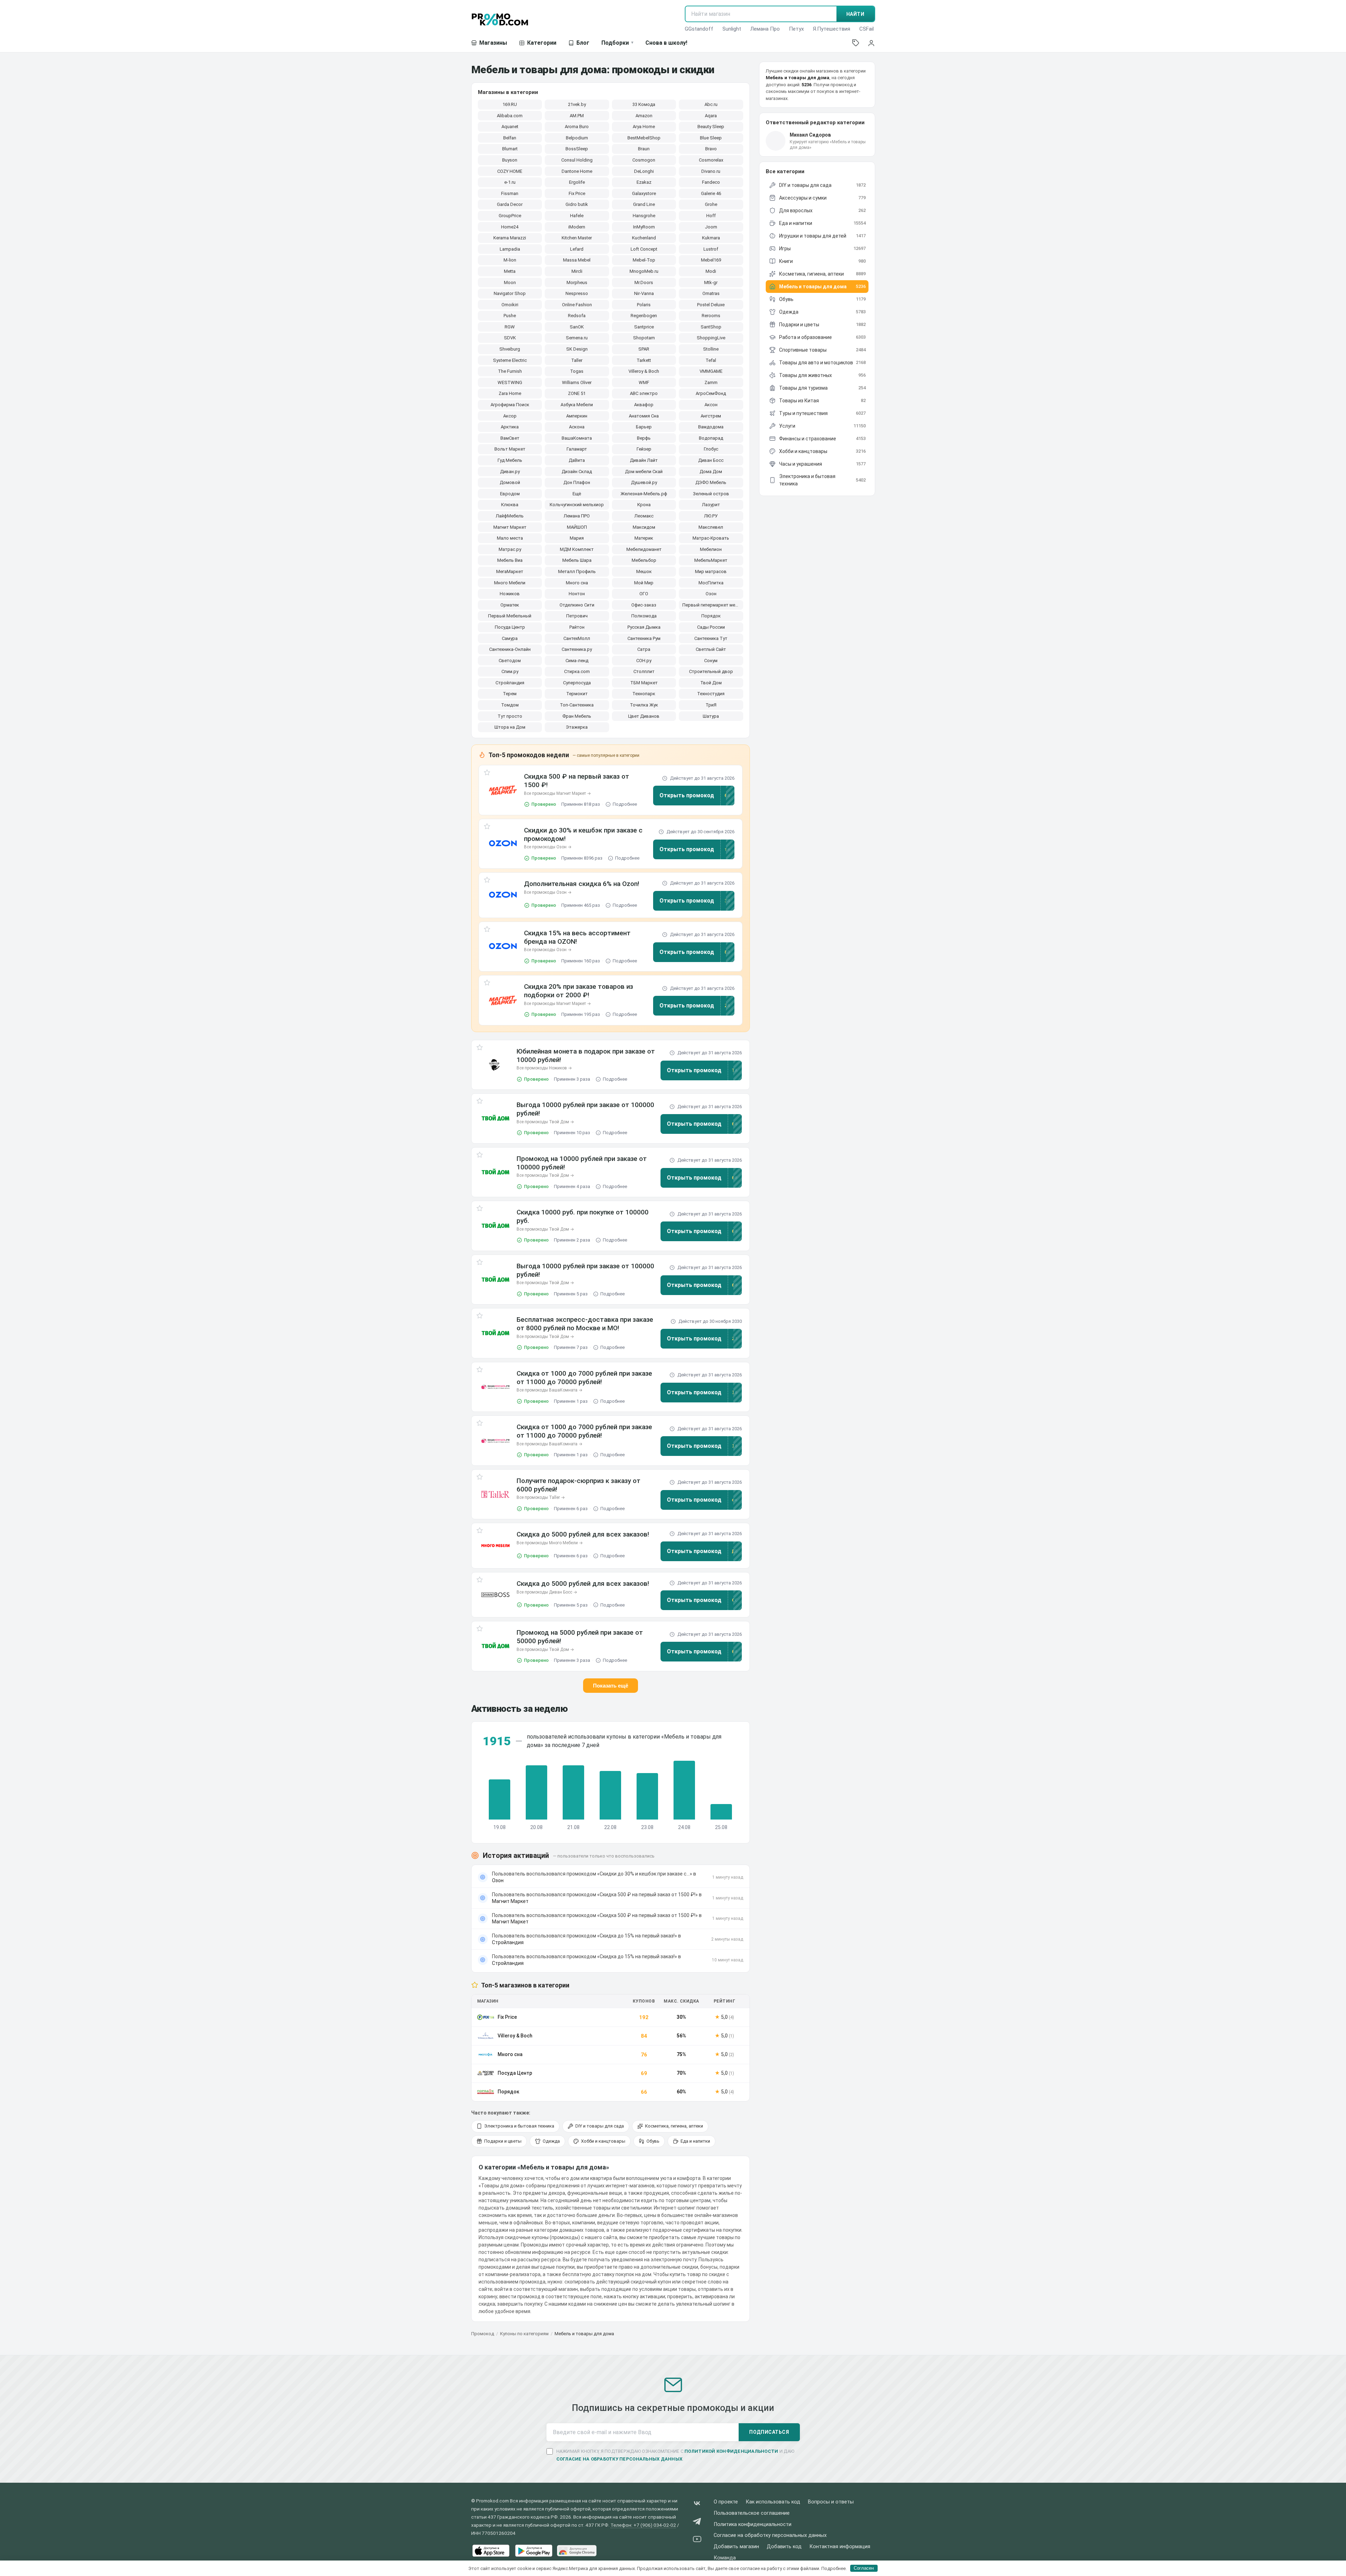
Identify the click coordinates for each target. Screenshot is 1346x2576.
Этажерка (577, 727)
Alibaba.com (510, 116)
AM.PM (577, 116)
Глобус (711, 449)
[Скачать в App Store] (491, 2551)
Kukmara (711, 238)
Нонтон (577, 594)
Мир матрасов (711, 571)
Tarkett (644, 360)
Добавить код (784, 2547)
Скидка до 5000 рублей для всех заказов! (583, 1534)
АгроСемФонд (711, 393)
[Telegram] (697, 2523)
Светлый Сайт (711, 649)
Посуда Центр (510, 627)
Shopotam (644, 338)
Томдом (510, 705)
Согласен (864, 2568)
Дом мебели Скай (644, 472)
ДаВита (577, 460)
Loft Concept (644, 249)
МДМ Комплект (577, 549)
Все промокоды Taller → (541, 1497)
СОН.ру (644, 661)
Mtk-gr (711, 282)
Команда (725, 2558)
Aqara (711, 116)
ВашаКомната (577, 438)
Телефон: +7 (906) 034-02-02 (643, 2525)
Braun (644, 149)
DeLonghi (644, 171)
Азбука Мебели (577, 405)
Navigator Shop (510, 293)
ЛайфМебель (510, 516)
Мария (577, 538)
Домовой (510, 482)
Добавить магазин (736, 2547)
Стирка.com (577, 671)
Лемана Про (765, 29)
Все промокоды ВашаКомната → (549, 1390)
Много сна (577, 583)
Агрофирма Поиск (510, 405)
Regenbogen (644, 316)
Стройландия (510, 683)
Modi (711, 271)
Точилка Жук (644, 705)
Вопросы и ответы (831, 2502)
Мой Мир (644, 583)
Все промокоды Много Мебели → (550, 1543)
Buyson (510, 160)
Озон (711, 594)
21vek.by (577, 104)
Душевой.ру (644, 482)
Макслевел (711, 527)
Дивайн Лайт (644, 460)
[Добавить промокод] (856, 43)
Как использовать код (773, 2502)
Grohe (711, 204)
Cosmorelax (711, 160)
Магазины (493, 43)
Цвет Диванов (644, 716)
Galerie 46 (711, 193)
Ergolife (577, 182)
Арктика (510, 427)
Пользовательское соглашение (752, 2513)
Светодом (510, 661)
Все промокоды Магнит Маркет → (557, 793)
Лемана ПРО (577, 516)
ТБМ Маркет (644, 683)
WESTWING (510, 382)
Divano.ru (711, 171)
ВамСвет (510, 438)
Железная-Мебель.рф (644, 494)
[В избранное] (487, 774)
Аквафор (644, 405)
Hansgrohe (644, 216)
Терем (510, 694)
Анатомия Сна (644, 416)
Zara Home (510, 393)
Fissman (510, 193)
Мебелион (711, 549)
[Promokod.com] (500, 19)
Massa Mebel (577, 260)
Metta (510, 271)
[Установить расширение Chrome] (577, 2551)
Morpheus (577, 282)
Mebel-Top (644, 260)
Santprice (644, 327)
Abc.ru (711, 104)
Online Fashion (577, 305)
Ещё (577, 494)
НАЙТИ (855, 14)
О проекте (726, 2502)
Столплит (644, 671)
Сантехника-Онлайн (510, 649)
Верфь (644, 438)
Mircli (577, 271)
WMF (644, 382)
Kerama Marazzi (510, 238)
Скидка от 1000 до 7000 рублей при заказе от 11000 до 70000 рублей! (584, 1378)
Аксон (711, 405)
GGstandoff (699, 29)
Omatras (711, 293)
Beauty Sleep (711, 127)
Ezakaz (644, 182)
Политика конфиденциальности (753, 2524)
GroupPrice (510, 216)
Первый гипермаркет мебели (713, 605)
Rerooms (711, 316)
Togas (577, 371)
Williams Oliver (577, 382)
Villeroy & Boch (644, 371)
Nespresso (577, 293)
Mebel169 (711, 260)
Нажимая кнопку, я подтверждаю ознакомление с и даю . (675, 2455)
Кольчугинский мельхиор (577, 505)
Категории (542, 43)
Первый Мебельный (510, 616)
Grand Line (644, 204)
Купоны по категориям (524, 2334)
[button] (503, 790)
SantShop (711, 327)
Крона (644, 505)
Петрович (577, 616)
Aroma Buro (577, 127)
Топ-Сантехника (577, 705)
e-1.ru (510, 182)
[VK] (697, 2505)
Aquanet (510, 127)
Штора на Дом (510, 727)
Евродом (510, 494)
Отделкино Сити (577, 605)
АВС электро (644, 393)
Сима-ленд (577, 661)
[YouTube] (697, 2540)
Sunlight (732, 29)
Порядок (711, 616)
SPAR (644, 349)
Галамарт (577, 449)
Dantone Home (577, 171)
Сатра (644, 649)
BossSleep (577, 149)
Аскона (577, 427)
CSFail (867, 29)
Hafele (577, 216)
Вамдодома (711, 427)
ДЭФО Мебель (711, 482)
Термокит (577, 694)
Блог (583, 43)
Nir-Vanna (644, 293)
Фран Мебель (577, 716)
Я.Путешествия (832, 29)
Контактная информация (840, 2547)
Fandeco (711, 182)
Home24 (510, 227)
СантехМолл (577, 638)
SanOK (577, 327)
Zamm (711, 382)
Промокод (483, 2334)
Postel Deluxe (711, 305)
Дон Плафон (577, 482)
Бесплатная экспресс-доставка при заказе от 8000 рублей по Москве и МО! (585, 1324)
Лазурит (711, 505)
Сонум (711, 661)
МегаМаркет (510, 571)
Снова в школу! (666, 43)
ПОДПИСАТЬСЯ (769, 2432)
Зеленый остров (711, 494)
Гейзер (644, 449)
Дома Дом (711, 472)
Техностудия (711, 694)
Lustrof (711, 249)
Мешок (644, 571)
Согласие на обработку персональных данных (770, 2535)
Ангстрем (711, 416)
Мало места (510, 538)
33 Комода (644, 104)
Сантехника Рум (644, 638)
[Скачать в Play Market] (534, 2551)
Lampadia (510, 249)
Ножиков (510, 594)
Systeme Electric (510, 360)
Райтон (577, 627)
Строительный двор (711, 671)
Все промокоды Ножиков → (544, 1068)
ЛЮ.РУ (711, 516)
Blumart (510, 149)
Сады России (711, 627)
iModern (577, 227)
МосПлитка (711, 583)
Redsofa (577, 316)
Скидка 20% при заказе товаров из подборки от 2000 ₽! (579, 991)
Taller (577, 360)
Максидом (644, 527)
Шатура (711, 716)
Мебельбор (644, 560)
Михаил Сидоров (810, 135)
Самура (510, 638)
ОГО (644, 594)
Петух (796, 29)
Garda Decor (510, 204)
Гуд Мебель (510, 460)
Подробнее (625, 804)
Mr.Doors (644, 282)
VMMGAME (711, 371)
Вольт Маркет (510, 449)
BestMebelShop (644, 138)
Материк (644, 538)
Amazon (644, 116)
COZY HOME (510, 171)
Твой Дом (711, 683)
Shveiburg (510, 349)
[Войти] (871, 43)
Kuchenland (644, 238)
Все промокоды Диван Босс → (547, 1592)
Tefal (711, 360)
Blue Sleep (711, 138)
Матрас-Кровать (711, 538)
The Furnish (510, 371)
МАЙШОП (577, 527)
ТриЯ (711, 705)
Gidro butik (577, 204)
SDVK (510, 338)
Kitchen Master (577, 238)
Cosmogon (644, 160)
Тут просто (510, 716)
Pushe (510, 316)
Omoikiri (510, 305)
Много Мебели (510, 583)
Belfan (510, 138)
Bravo (711, 149)
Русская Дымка (644, 627)
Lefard (577, 249)
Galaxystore (644, 193)
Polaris (644, 305)
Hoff (711, 216)
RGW (510, 327)
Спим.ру (510, 671)
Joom (711, 227)
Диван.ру (510, 472)
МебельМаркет (711, 560)
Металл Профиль (577, 571)
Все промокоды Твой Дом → (545, 1122)
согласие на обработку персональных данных (620, 2459)
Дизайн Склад (577, 472)
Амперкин (577, 416)
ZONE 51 (577, 393)
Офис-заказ (644, 605)
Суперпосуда (577, 683)
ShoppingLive (711, 338)
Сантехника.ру (577, 649)
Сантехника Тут (711, 638)
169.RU (510, 104)
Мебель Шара (577, 560)
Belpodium (577, 138)
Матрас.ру (510, 549)
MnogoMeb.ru (644, 271)
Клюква (510, 505)
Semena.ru (577, 338)
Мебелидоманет (644, 549)
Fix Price (577, 193)
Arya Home (644, 127)
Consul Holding (577, 160)
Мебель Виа (510, 560)
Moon (510, 282)
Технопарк (644, 694)
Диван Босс (711, 460)
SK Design (577, 349)
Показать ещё (611, 1686)
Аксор (510, 416)
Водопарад (711, 438)
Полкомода (644, 616)
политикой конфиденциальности (731, 2451)
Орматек (510, 605)
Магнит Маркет (510, 527)
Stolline (711, 349)
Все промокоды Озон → (548, 847)
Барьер (644, 427)
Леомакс (644, 516)
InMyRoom (644, 227)
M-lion (510, 260)
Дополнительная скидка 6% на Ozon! (582, 884)
